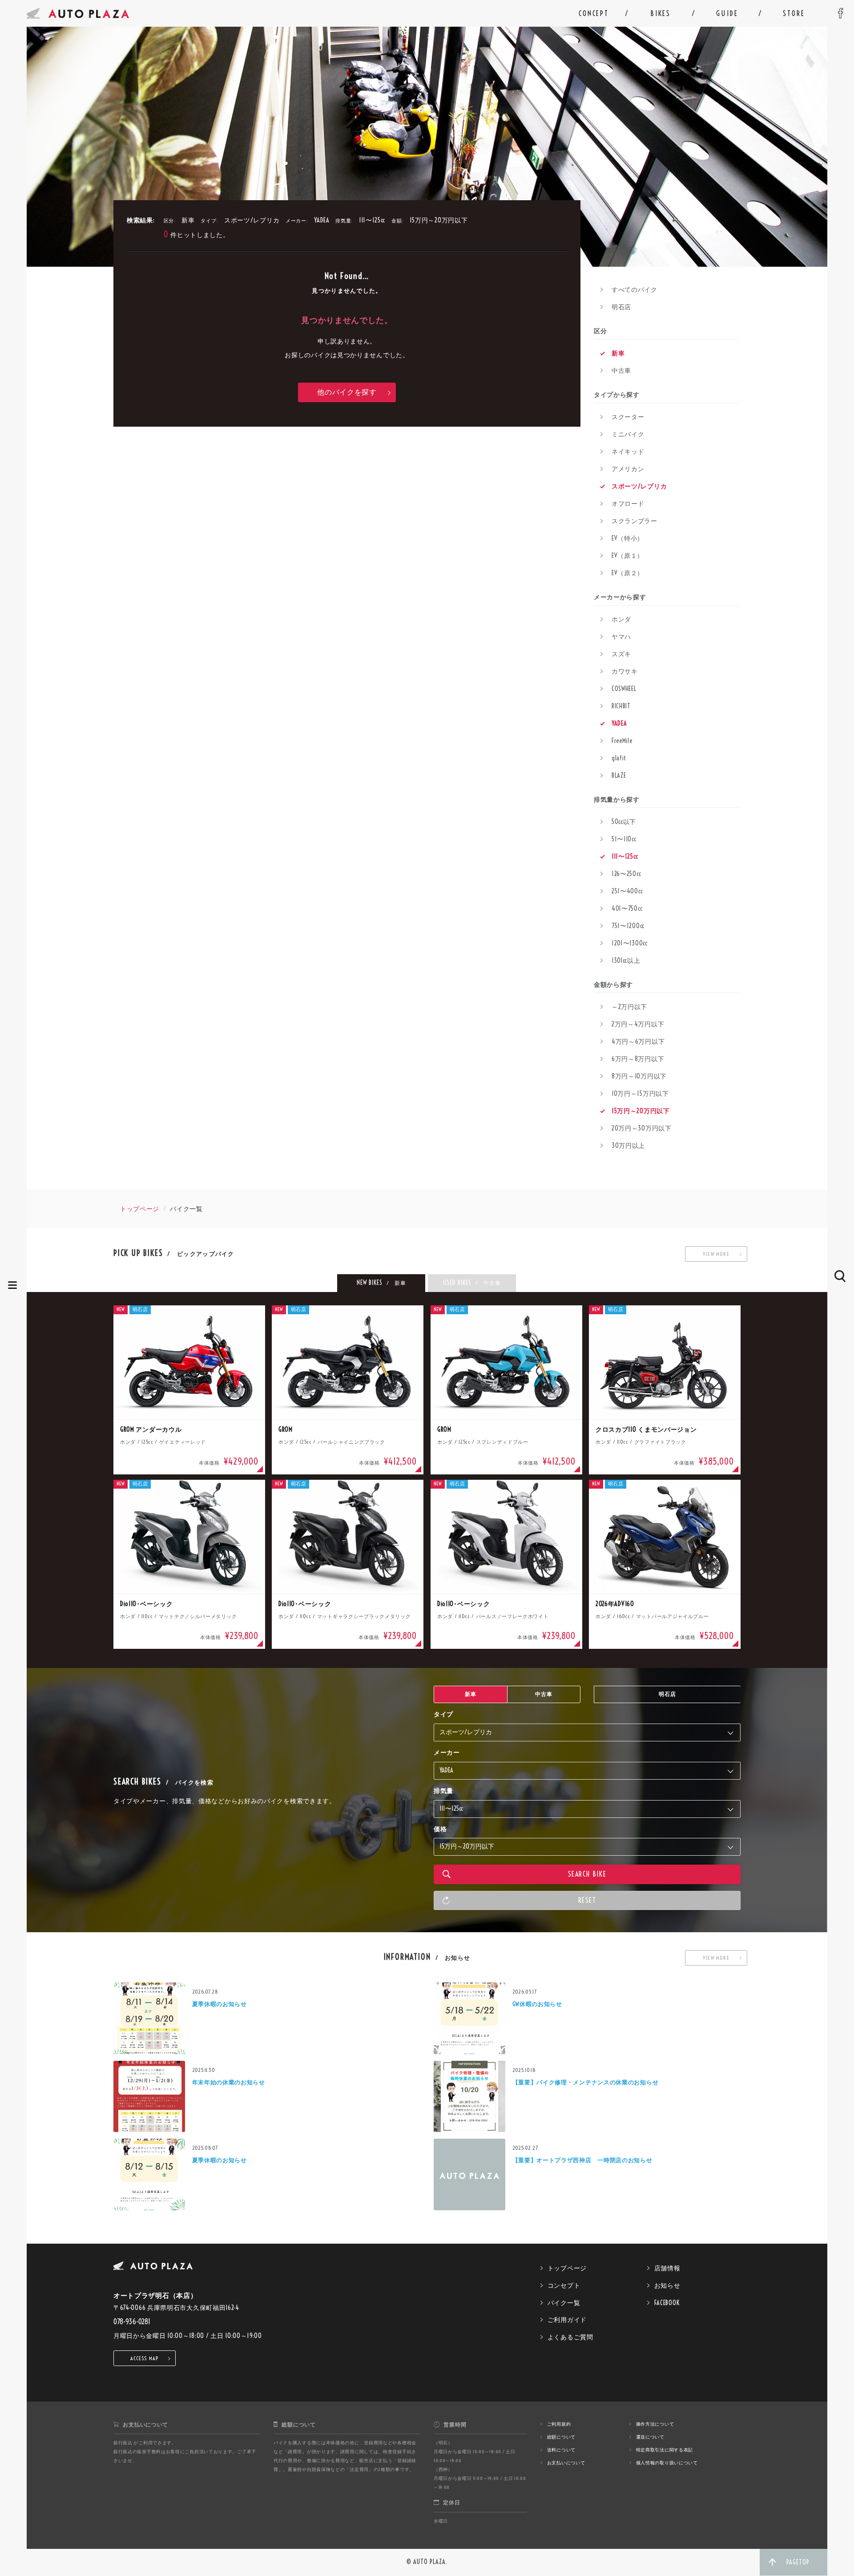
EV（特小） (628, 538)
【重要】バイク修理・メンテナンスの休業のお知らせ (586, 2082)
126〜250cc (626, 874)
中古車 (621, 371)
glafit (619, 758)
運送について (650, 2437)
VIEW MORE (716, 1254)
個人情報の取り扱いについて (667, 2463)
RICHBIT (621, 706)
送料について (561, 2450)
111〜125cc (625, 856)
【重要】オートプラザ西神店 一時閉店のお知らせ (582, 2160)
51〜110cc (624, 839)
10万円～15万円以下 (640, 1094)
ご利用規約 (559, 2424)
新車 (618, 353)
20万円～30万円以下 (642, 1128)
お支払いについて (566, 2463)
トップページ (140, 1209)
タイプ (443, 1714)
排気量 (443, 1791)
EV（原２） (628, 573)
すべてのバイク (634, 290)
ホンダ (621, 619)
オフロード (628, 504)
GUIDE (727, 13)
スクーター (628, 417)
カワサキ (625, 671)
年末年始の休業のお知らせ (229, 2082)
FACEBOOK (667, 2303)
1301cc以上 (626, 961)
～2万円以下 (629, 1007)
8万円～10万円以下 (639, 1076)
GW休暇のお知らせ (537, 2004)
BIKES (661, 13)
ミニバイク (628, 434)
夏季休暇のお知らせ (220, 2004)
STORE (794, 13)
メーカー (447, 1752)
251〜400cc (627, 891)
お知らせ (667, 2285)
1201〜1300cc (630, 943)
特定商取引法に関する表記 (665, 2450)
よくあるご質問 (570, 2337)
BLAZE (619, 775)
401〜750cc (627, 908)
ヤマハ (621, 637)
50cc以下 (624, 822)
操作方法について (655, 2424)
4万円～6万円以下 (638, 1042)
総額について (561, 2437)
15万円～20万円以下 (641, 1111)
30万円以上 (628, 1146)
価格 (440, 1829)
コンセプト (564, 2285)
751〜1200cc (628, 926)
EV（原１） (628, 556)
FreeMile (622, 741)
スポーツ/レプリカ (639, 486)
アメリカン (628, 469)
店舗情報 (667, 2268)
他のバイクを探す (347, 392)
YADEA (619, 723)
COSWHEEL (624, 689)
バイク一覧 (564, 2303)
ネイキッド (628, 452)
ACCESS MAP (145, 2358)
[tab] (381, 1283)
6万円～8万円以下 (638, 1059)
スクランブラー (634, 521)
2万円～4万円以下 (638, 1024)
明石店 (621, 307)
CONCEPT (594, 13)
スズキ (621, 654)
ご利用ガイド (567, 2320)
